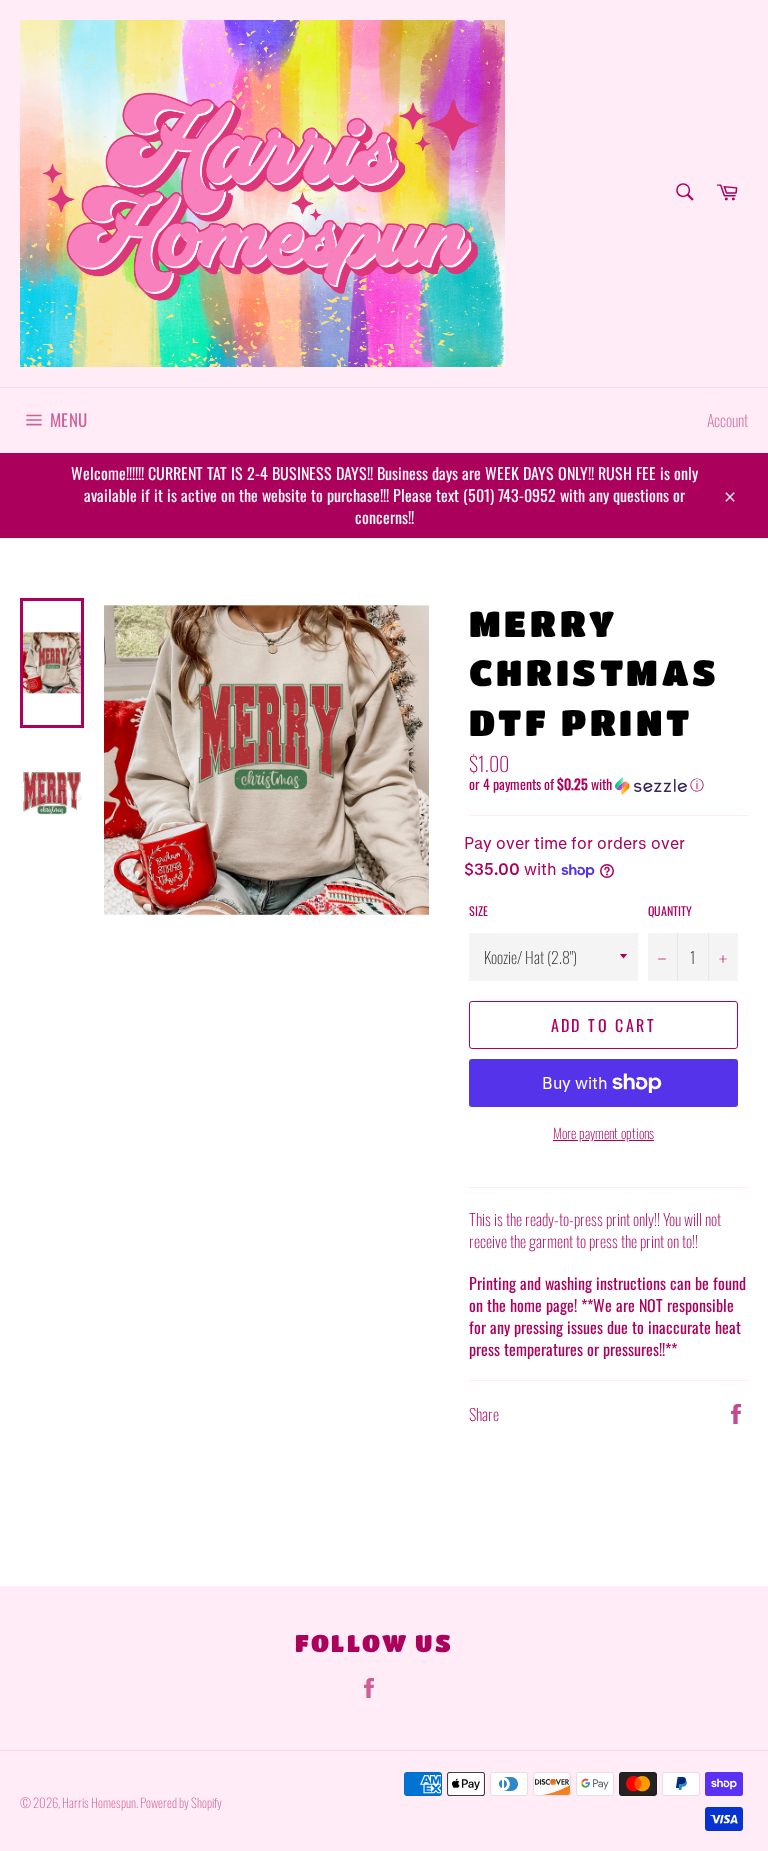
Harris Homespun (99, 1802)
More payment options (603, 1132)
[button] (608, 784)
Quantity (670, 911)
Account (727, 420)
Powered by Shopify (181, 1802)
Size (478, 911)
